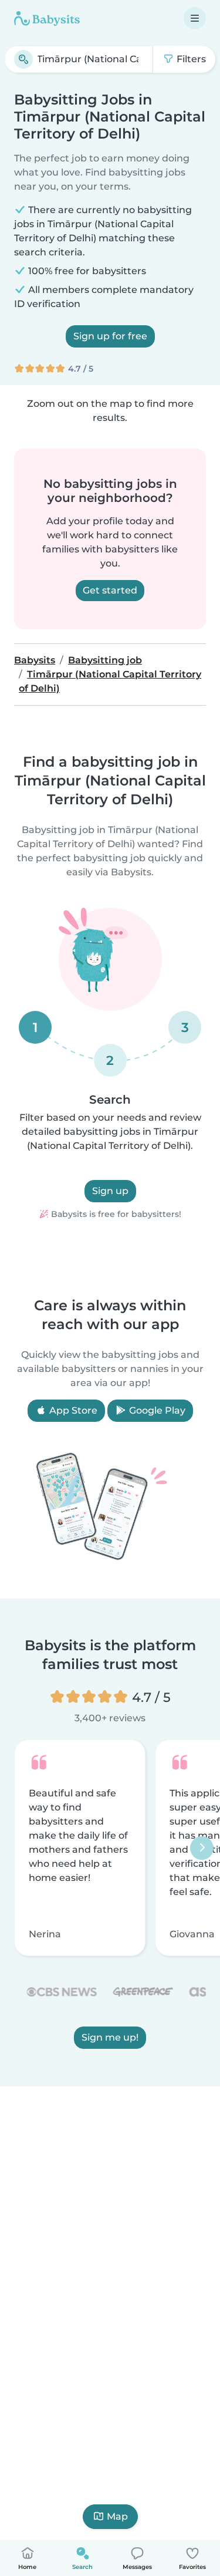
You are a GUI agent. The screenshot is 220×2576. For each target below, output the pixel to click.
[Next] (202, 1848)
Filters (190, 59)
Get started (110, 590)
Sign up (110, 1191)
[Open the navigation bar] (195, 18)
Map (117, 2516)
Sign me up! (110, 2037)
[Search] (23, 59)
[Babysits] (47, 18)
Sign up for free (110, 336)
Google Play (156, 1410)
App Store (72, 1410)
